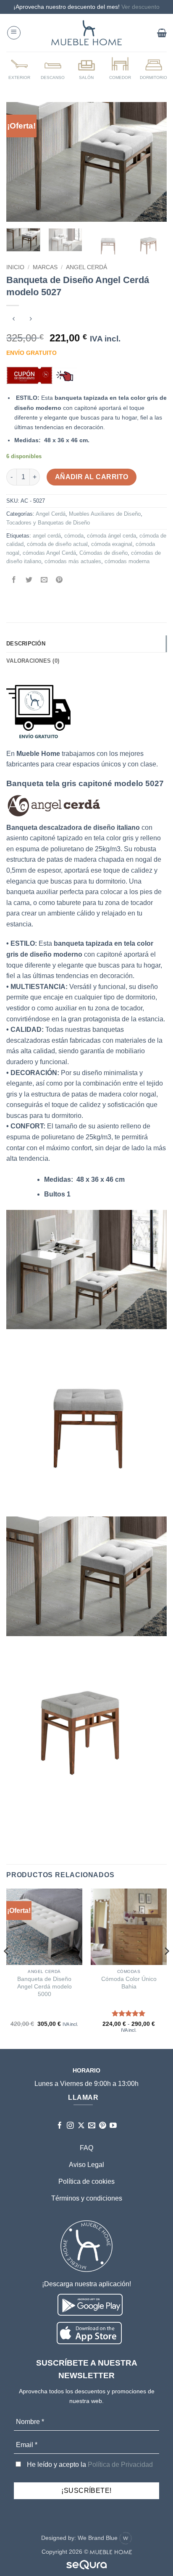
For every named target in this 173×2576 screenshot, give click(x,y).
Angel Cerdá (86, 267)
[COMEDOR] (120, 68)
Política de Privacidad (120, 2465)
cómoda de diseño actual (57, 544)
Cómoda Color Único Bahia (129, 1983)
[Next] (153, 162)
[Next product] (14, 319)
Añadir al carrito (92, 477)
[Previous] (20, 162)
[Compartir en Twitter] (29, 581)
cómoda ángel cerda (111, 536)
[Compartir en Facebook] (14, 581)
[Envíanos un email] (92, 2126)
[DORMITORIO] (154, 68)
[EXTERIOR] (19, 68)
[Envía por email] (44, 581)
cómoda (74, 536)
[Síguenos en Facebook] (60, 2126)
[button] (14, 33)
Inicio (15, 267)
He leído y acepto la (89, 2465)
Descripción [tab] (26, 644)
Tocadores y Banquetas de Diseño (48, 523)
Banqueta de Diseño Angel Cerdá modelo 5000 (45, 1986)
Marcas (45, 267)
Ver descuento (140, 7)
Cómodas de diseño (104, 553)
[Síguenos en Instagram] (70, 2126)
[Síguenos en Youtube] (113, 2126)
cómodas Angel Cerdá (49, 553)
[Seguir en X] (81, 2126)
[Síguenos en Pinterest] (103, 2126)
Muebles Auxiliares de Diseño (105, 514)
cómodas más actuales (73, 561)
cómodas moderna (127, 561)
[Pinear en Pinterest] (59, 581)
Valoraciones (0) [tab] (33, 661)
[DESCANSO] (53, 68)
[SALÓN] (86, 68)
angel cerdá (47, 536)
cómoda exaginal (112, 544)
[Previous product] (30, 319)
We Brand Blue (98, 2538)
